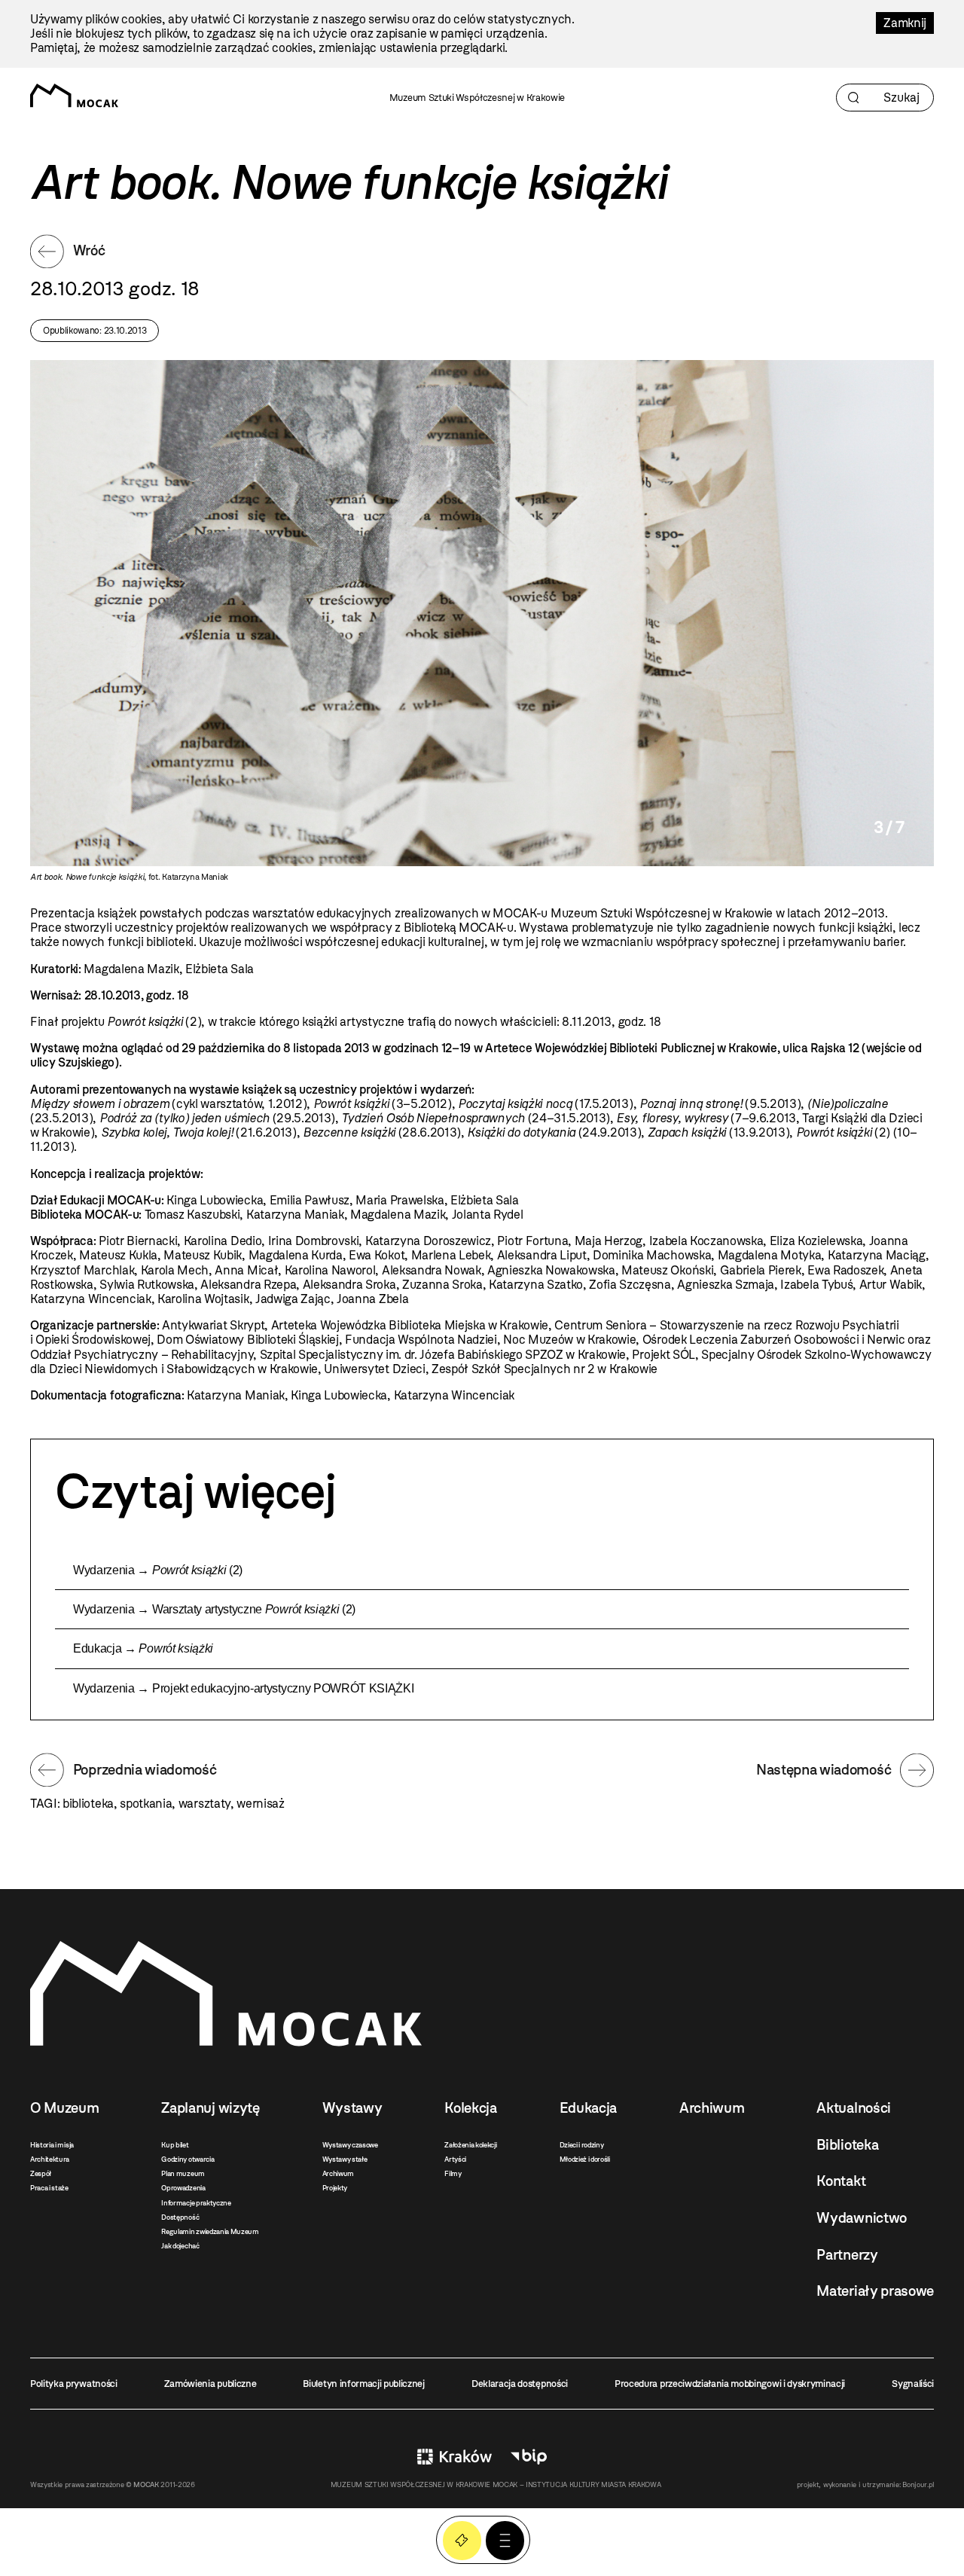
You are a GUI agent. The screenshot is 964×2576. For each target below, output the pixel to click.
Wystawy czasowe (350, 2145)
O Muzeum (64, 2108)
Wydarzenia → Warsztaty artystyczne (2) (214, 1609)
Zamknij (905, 23)
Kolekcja (470, 2108)
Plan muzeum (183, 2173)
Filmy (453, 2173)
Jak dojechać (180, 2246)
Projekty (335, 2188)
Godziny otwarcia (188, 2159)
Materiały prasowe (875, 2291)
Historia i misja (52, 2145)
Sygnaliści (913, 2384)
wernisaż (260, 1804)
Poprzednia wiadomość (145, 1770)
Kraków (455, 2457)
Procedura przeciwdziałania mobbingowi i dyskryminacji (730, 2384)
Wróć (89, 250)
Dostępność (180, 2217)
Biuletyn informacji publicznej (363, 2384)
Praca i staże (49, 2188)
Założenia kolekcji (470, 2145)
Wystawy (352, 2108)
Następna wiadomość (824, 1770)
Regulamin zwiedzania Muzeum (210, 2231)
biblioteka (88, 1804)
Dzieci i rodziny (582, 2145)
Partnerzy (847, 2255)
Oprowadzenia (183, 2188)
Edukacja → (143, 1648)
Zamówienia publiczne (210, 2384)
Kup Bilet (462, 2540)
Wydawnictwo (861, 2218)
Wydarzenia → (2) (158, 1570)
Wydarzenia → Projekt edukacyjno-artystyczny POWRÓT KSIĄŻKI (243, 1688)
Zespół (41, 2173)
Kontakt (841, 2181)
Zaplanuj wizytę (210, 2108)
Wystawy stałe (345, 2159)
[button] (505, 2540)
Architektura (50, 2159)
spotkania (146, 1804)
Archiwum (338, 2173)
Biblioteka (847, 2145)
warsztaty (204, 1804)
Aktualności (853, 2108)
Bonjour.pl (918, 2484)
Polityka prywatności (74, 2384)
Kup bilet (175, 2145)
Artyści (455, 2159)
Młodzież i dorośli (585, 2159)
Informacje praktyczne (196, 2203)
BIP (529, 2457)
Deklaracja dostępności (520, 2384)
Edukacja (588, 2108)
